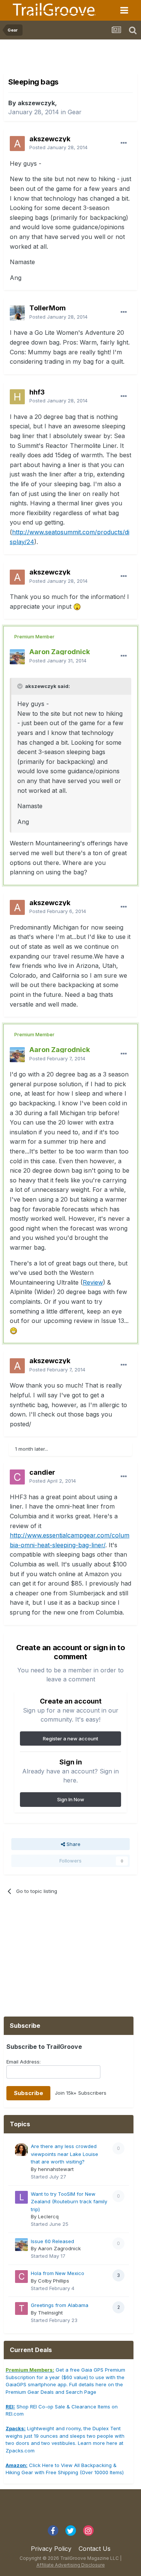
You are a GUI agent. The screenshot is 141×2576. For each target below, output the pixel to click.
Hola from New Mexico (58, 2273)
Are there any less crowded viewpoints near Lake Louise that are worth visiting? (64, 2154)
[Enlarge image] (77, 606)
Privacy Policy (51, 2549)
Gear (75, 112)
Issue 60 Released (52, 2241)
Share (73, 1844)
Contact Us (95, 2549)
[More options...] (124, 143)
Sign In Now (71, 1799)
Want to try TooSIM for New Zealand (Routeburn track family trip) (69, 2202)
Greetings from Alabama (60, 2305)
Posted (58, 147)
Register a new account (70, 1738)
